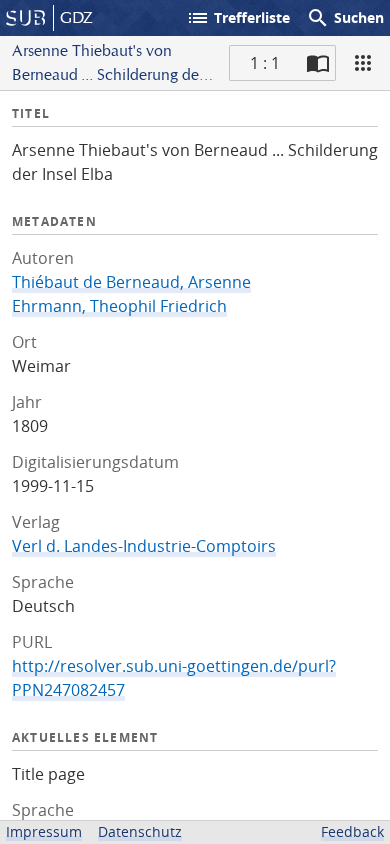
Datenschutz (140, 831)
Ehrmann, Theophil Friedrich (119, 306)
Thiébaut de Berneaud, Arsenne (131, 282)
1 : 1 (265, 63)
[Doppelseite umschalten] (318, 63)
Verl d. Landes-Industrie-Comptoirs (144, 546)
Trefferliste (238, 18)
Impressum (44, 831)
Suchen (345, 18)
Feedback (352, 831)
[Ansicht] (363, 63)
